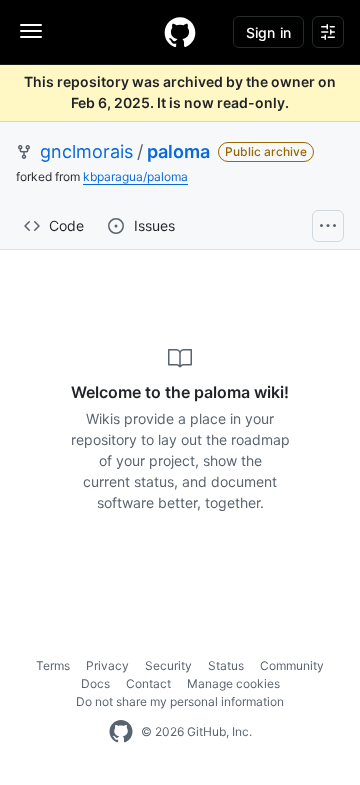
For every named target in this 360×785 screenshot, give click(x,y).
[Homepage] (180, 32)
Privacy (107, 665)
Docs (95, 683)
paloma (178, 151)
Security (168, 665)
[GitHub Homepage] (121, 732)
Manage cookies (233, 683)
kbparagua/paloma (135, 176)
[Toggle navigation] (31, 31)
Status (226, 665)
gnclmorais (86, 151)
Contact (148, 683)
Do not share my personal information (180, 701)
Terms (53, 665)
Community (292, 665)
